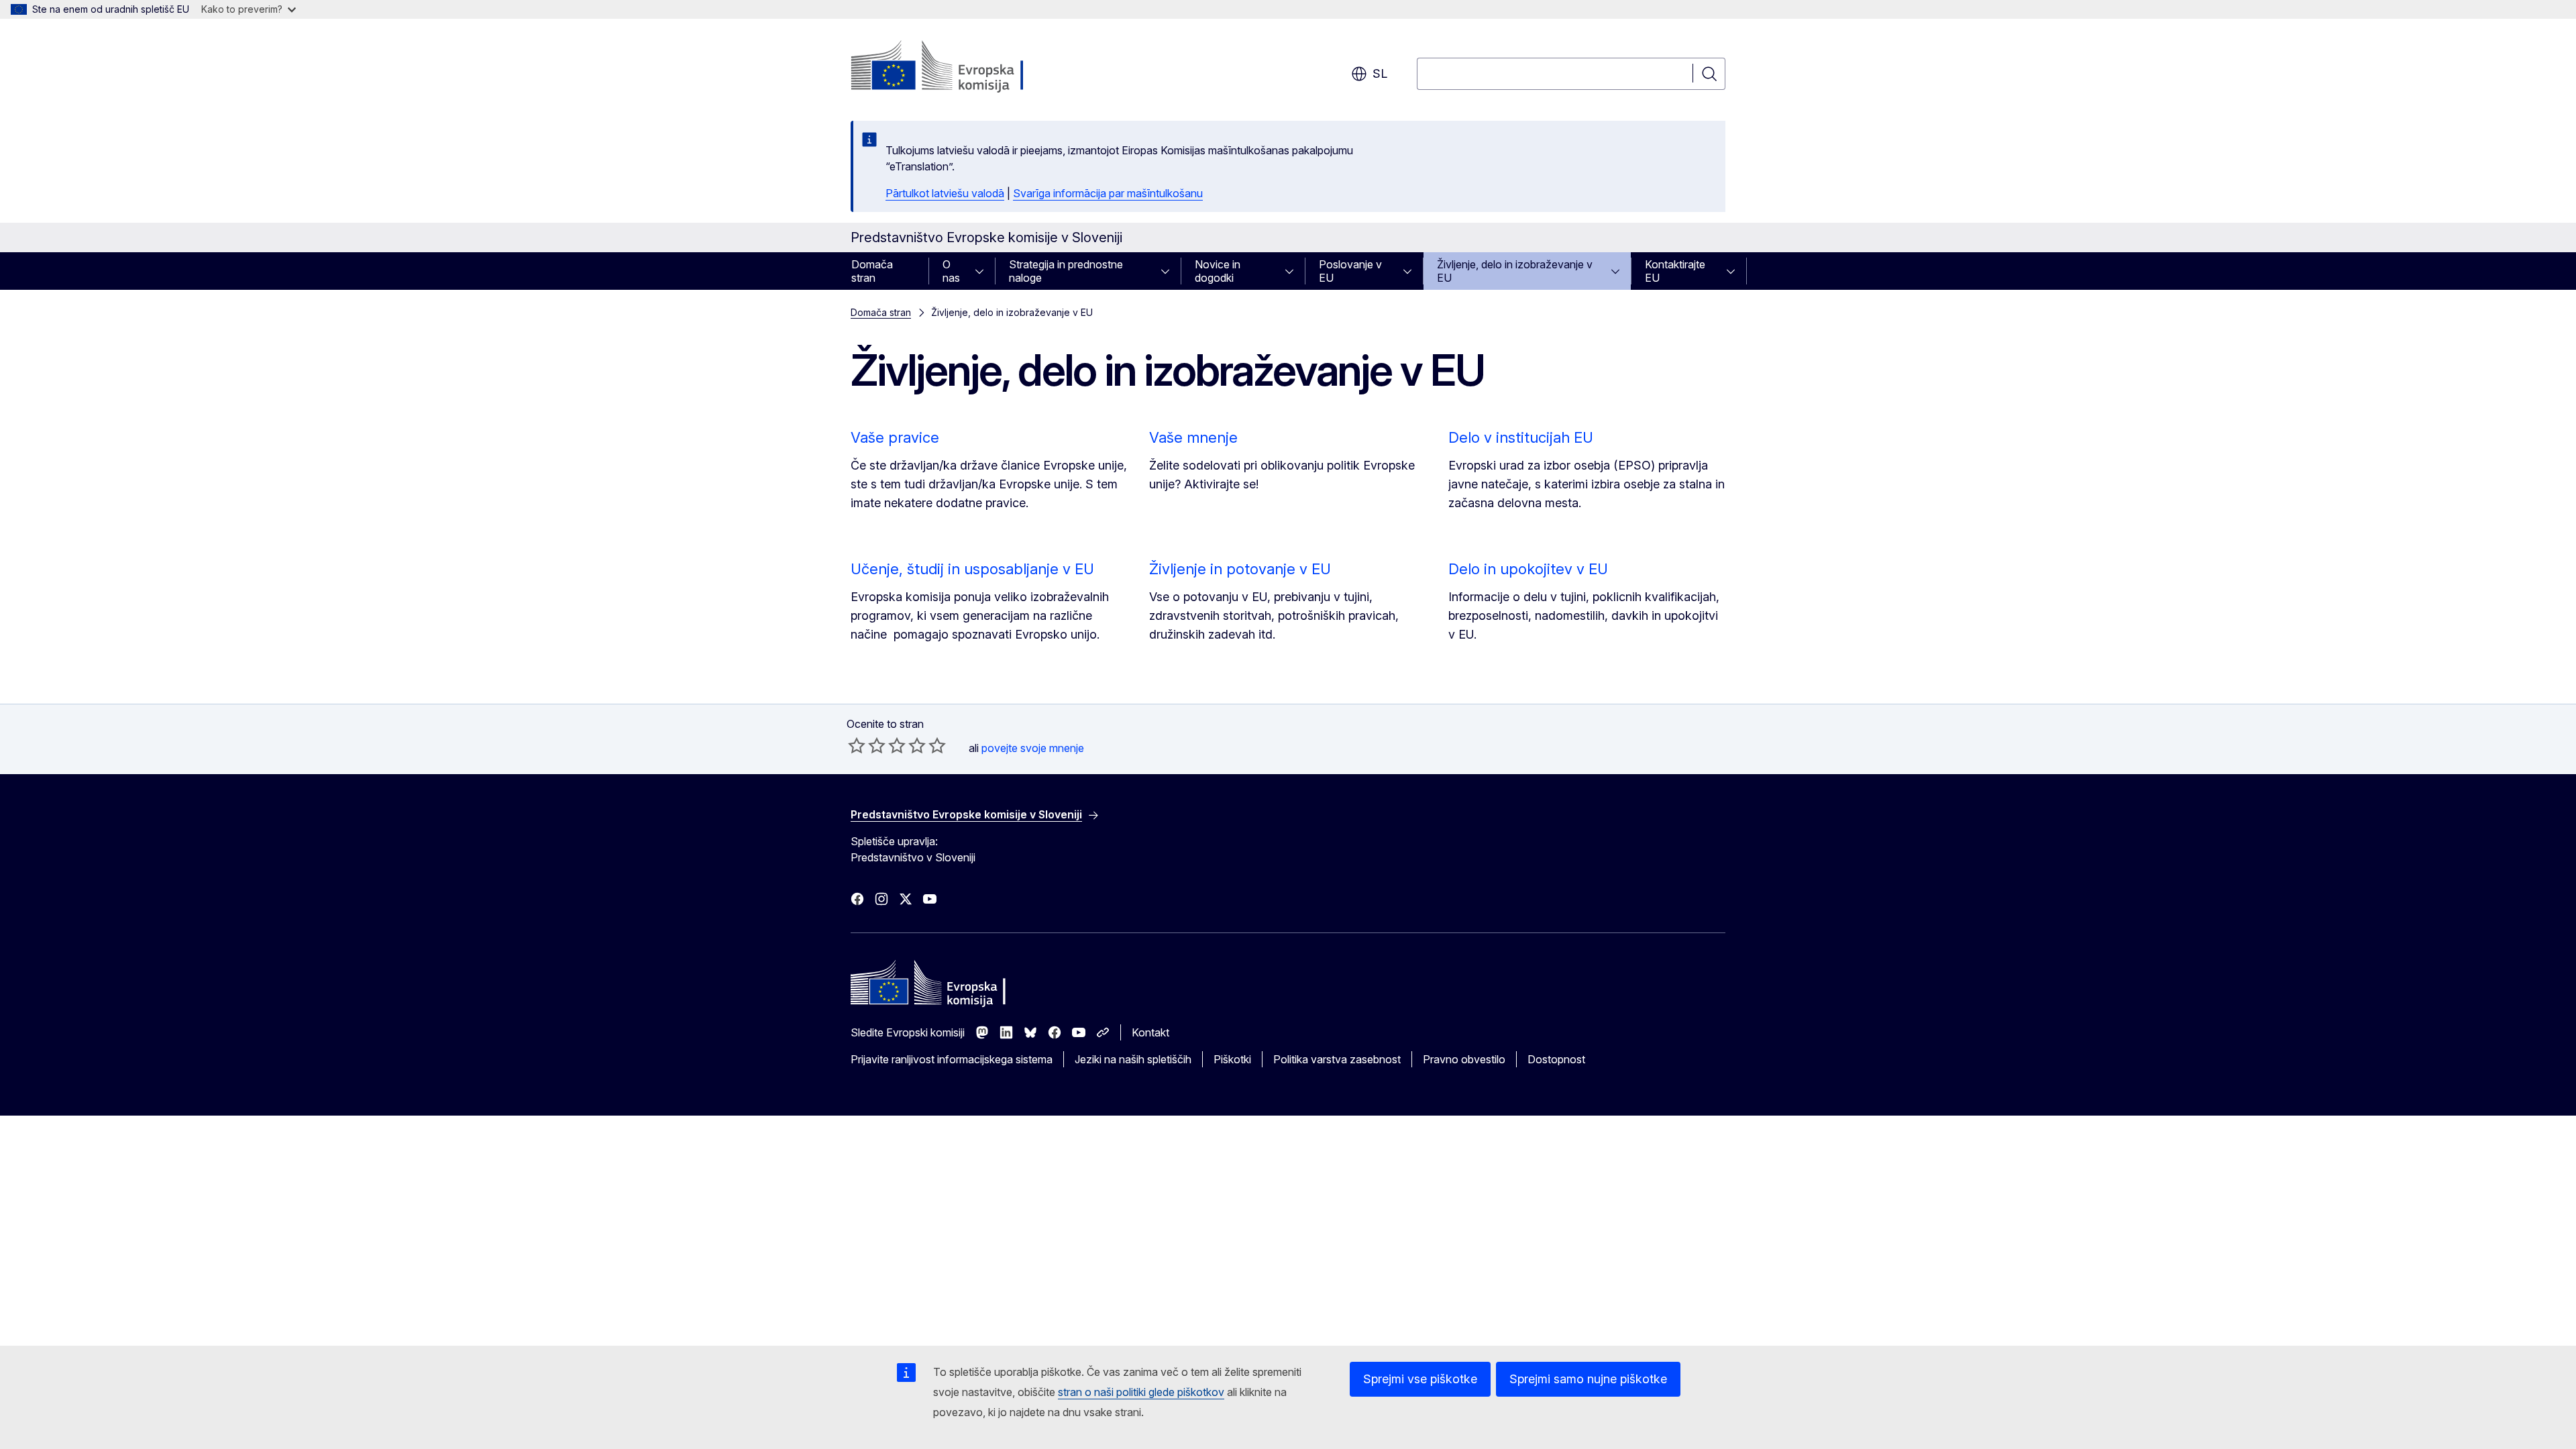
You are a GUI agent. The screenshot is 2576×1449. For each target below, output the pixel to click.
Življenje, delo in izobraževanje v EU (1515, 271)
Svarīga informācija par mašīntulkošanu (1108, 193)
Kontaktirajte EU (1675, 271)
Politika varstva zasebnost (1337, 1059)
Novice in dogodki (1218, 271)
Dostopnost (1556, 1059)
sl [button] (1380, 73)
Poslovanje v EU (1350, 271)
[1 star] (857, 745)
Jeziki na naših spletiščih (1133, 1059)
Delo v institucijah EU (1521, 437)
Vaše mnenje (1193, 437)
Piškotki (1232, 1059)
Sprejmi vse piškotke (1420, 1379)
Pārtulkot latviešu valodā (945, 193)
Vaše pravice (895, 437)
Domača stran (872, 271)
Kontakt (1150, 1032)
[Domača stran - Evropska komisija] (959, 67)
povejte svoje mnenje (1033, 748)
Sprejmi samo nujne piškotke (1588, 1379)
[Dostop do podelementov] (983, 271)
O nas (951, 271)
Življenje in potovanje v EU (1240, 569)
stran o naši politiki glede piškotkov (1141, 1392)
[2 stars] (867, 745)
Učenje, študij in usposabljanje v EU (972, 569)
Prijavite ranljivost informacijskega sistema (952, 1059)
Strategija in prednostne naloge (1066, 271)
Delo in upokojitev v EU (1528, 569)
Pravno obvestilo (1464, 1059)
